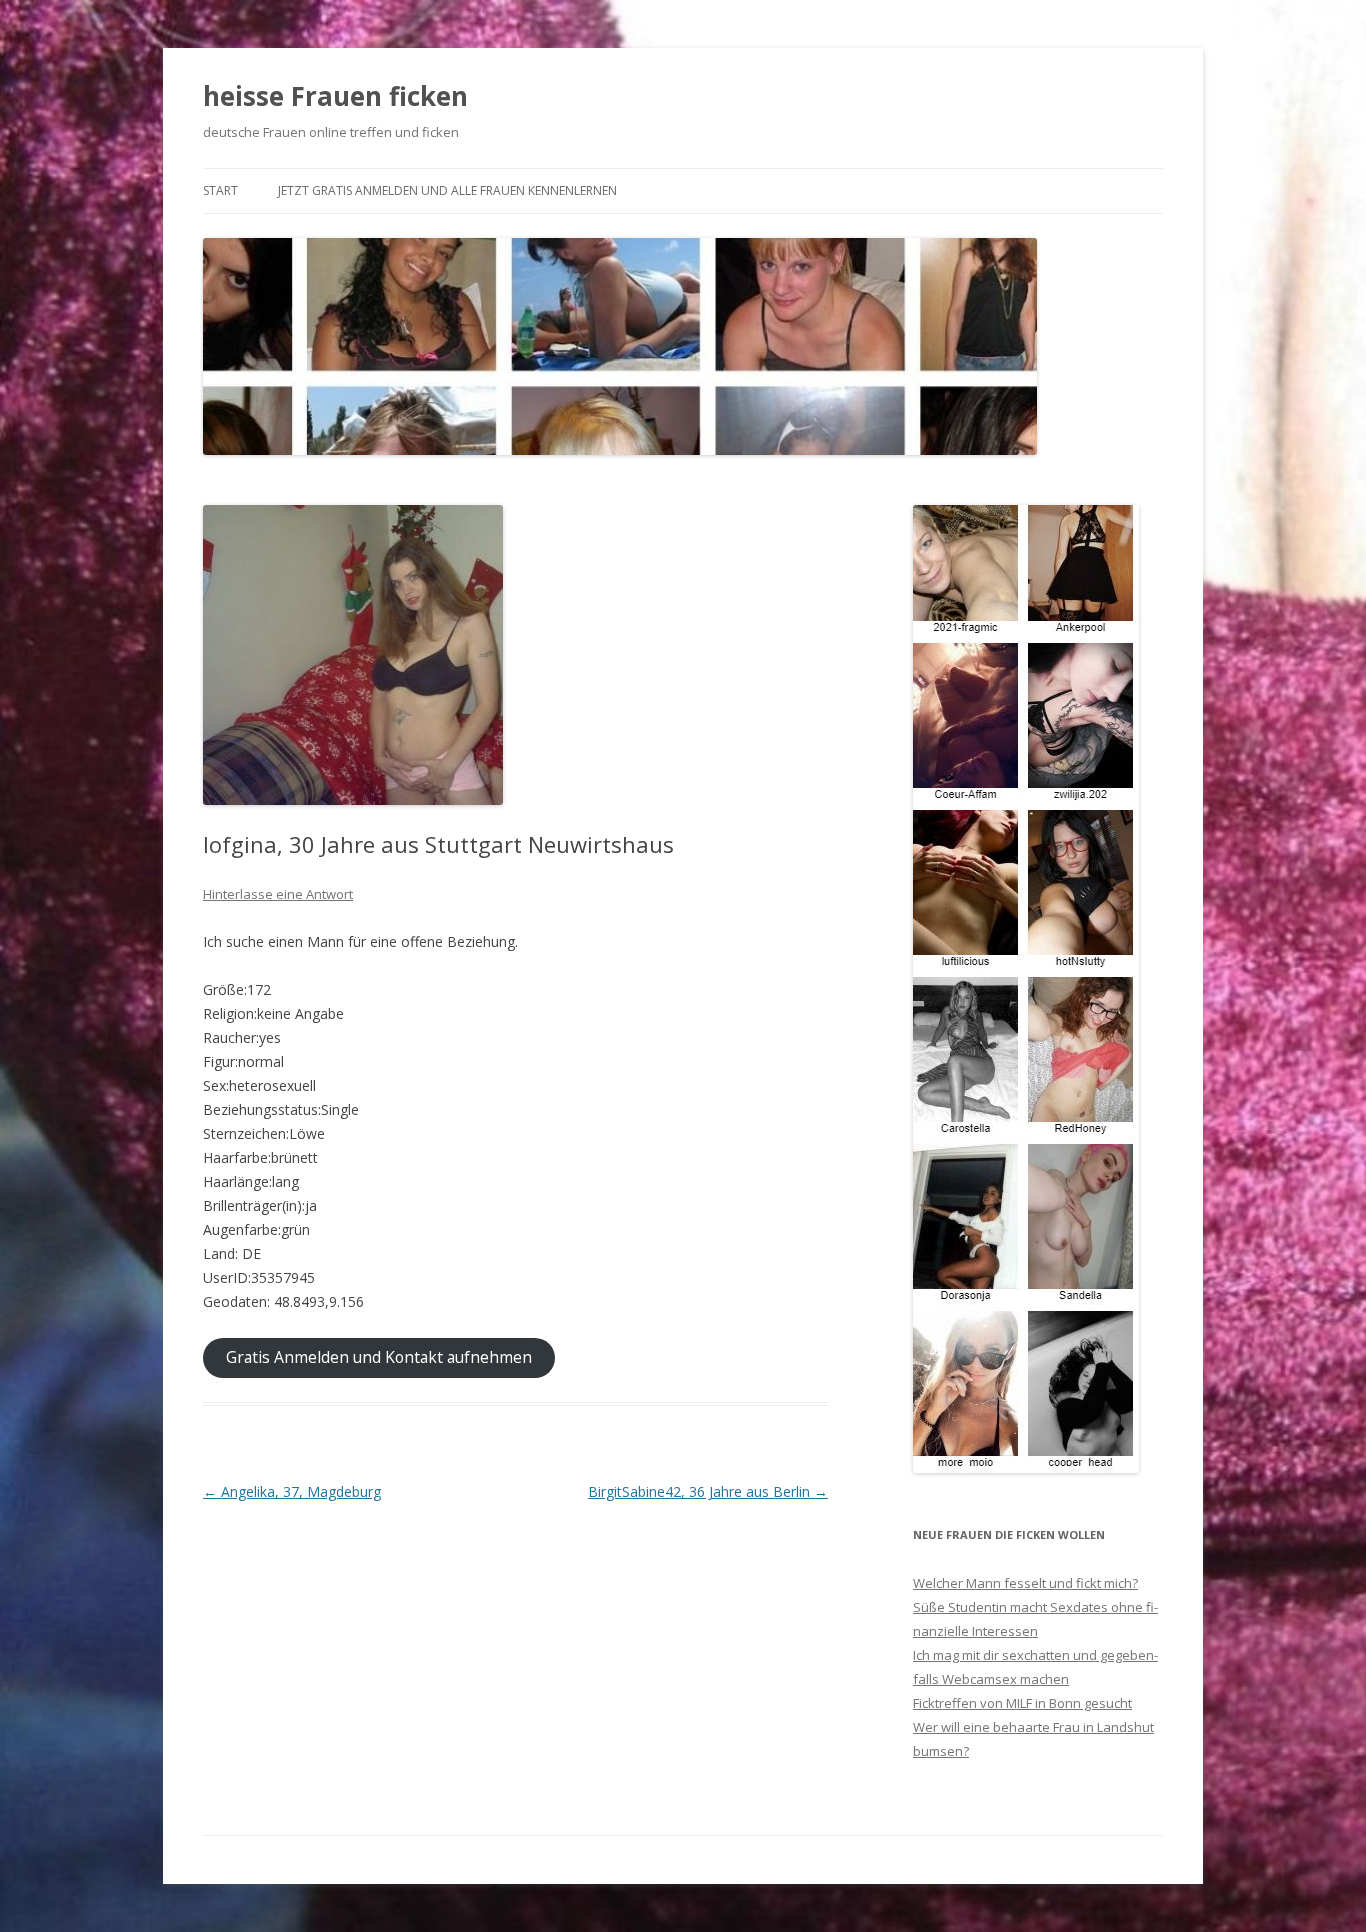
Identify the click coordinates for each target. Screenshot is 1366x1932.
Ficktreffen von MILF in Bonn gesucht (1022, 1703)
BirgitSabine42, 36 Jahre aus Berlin (708, 1491)
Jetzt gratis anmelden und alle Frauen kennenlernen (447, 190)
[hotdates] (1026, 1467)
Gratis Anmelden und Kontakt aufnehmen (379, 1357)
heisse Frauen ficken (335, 96)
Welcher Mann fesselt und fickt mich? (1025, 1583)
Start (220, 190)
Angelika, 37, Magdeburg (292, 1491)
